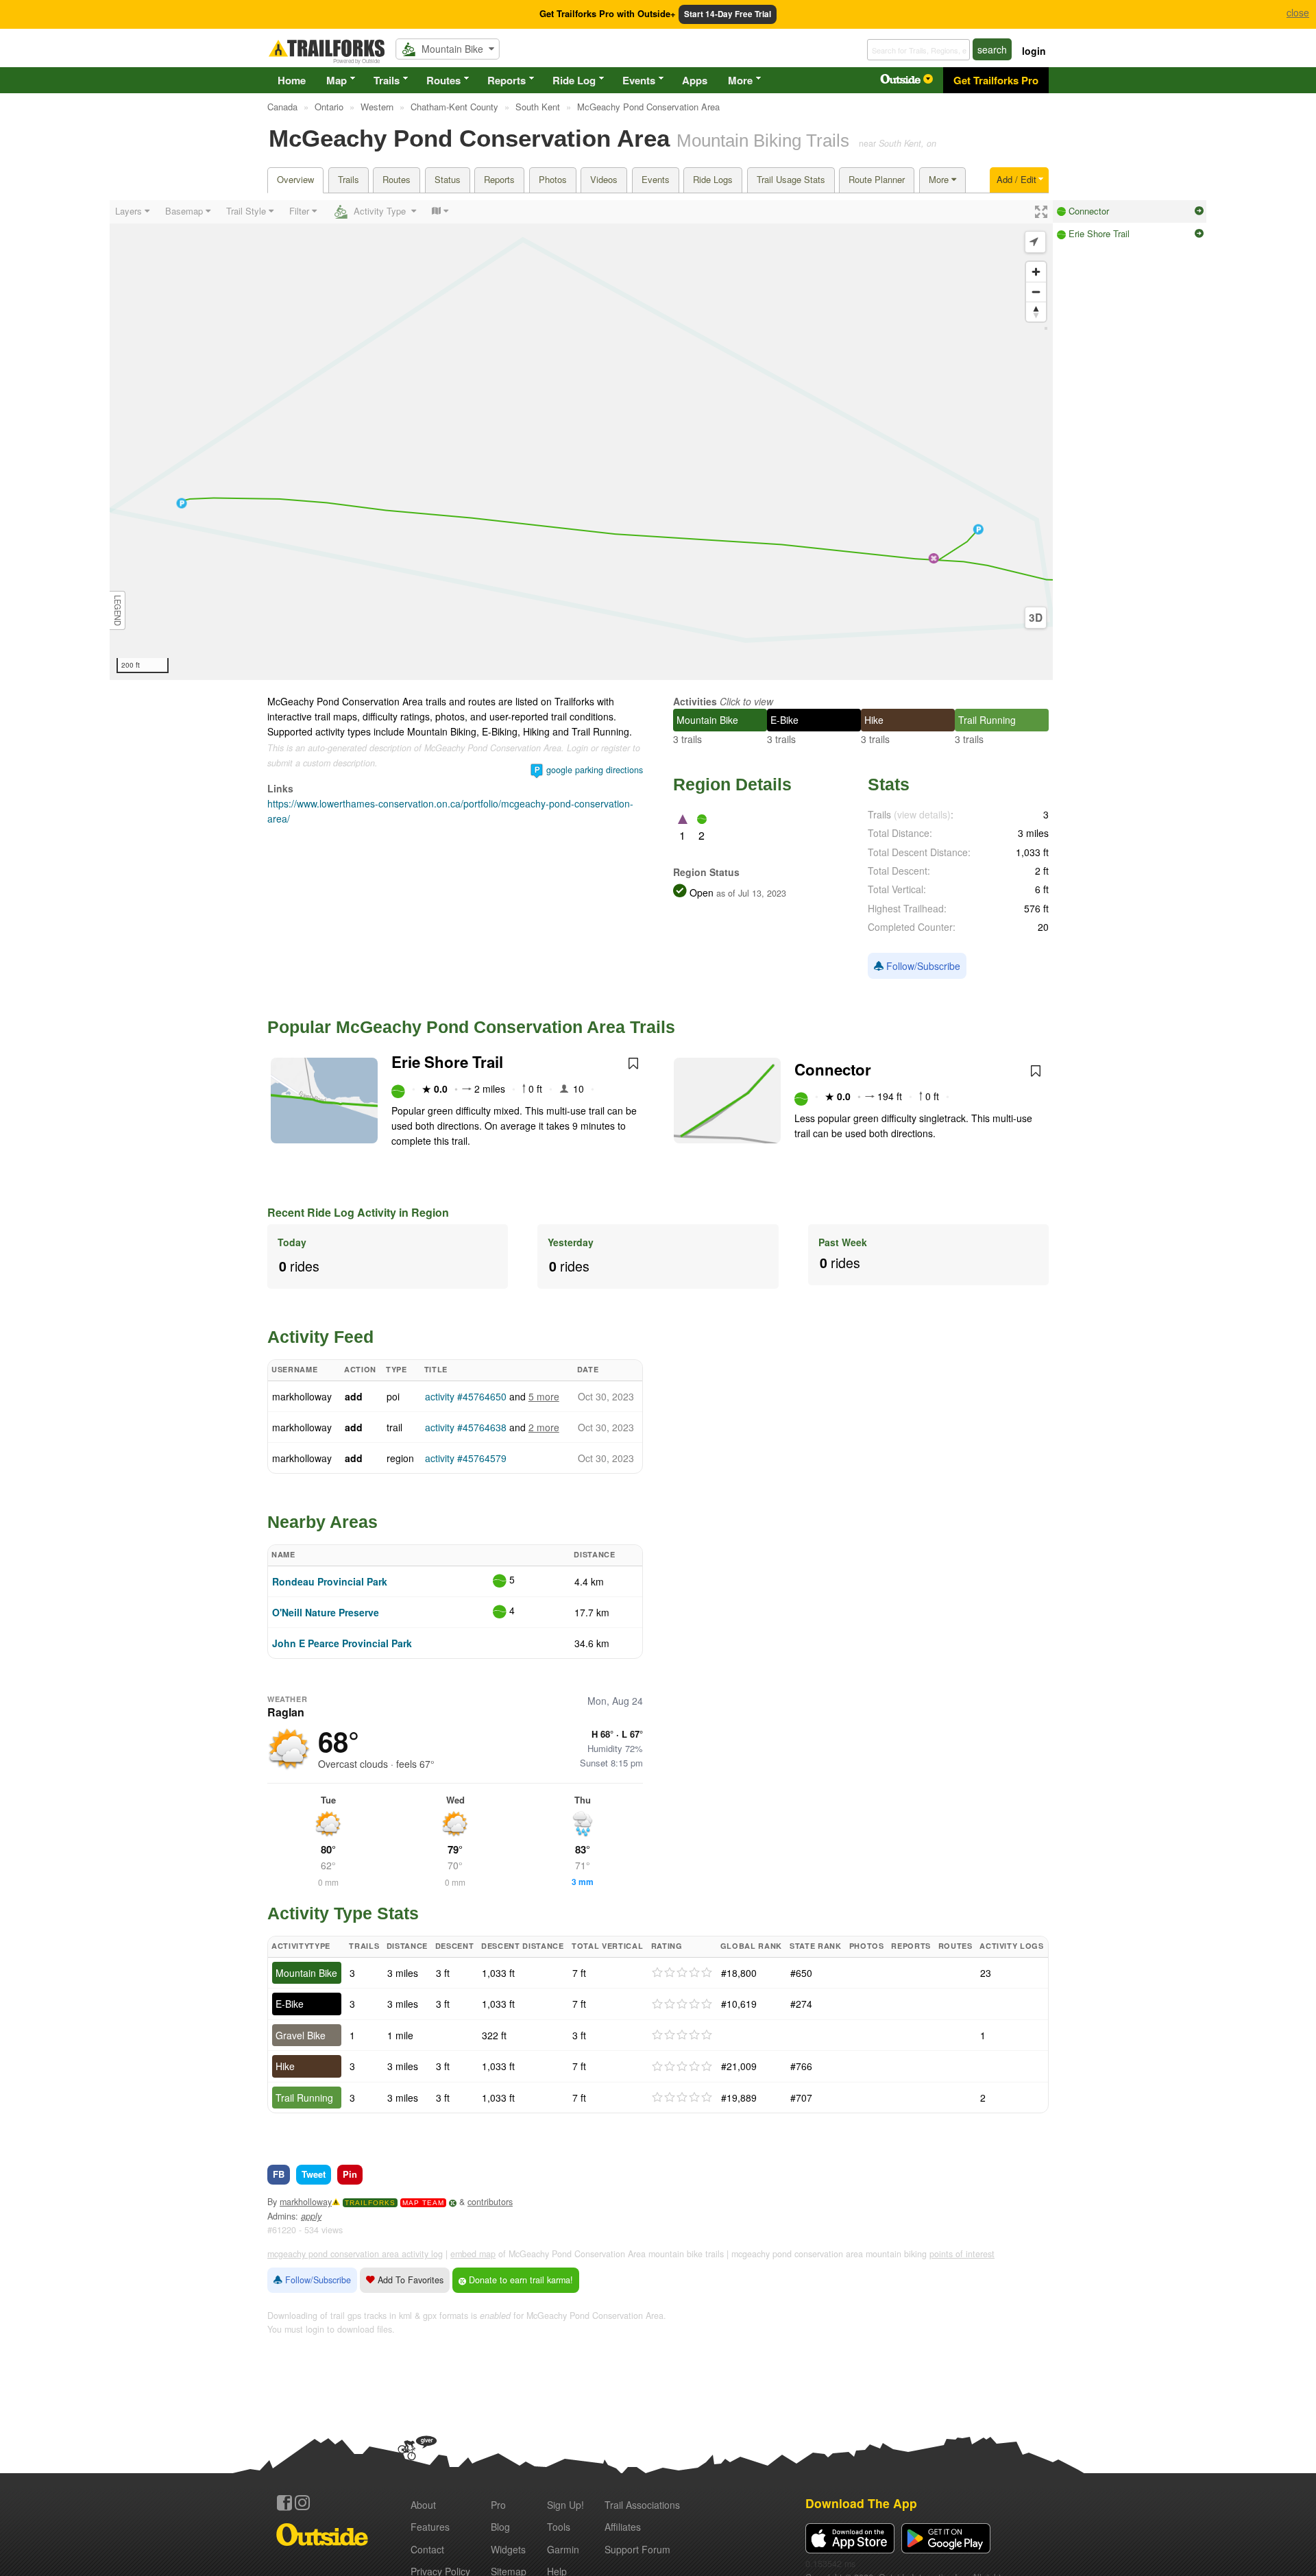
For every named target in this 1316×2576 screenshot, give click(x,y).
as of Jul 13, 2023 (750, 893)
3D (1036, 618)
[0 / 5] (682, 1973)
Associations (642, 2505)
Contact (427, 2549)
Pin (350, 2174)
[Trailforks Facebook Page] (284, 2503)
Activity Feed (320, 1337)
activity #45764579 (466, 1458)
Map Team (423, 2203)
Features (430, 2527)
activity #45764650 (466, 1396)
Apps (695, 80)
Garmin (563, 2549)
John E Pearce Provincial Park (342, 1643)
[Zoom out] (1036, 292)
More (740, 80)
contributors (490, 2202)
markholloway (302, 1396)
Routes (443, 80)
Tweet (314, 2174)
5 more (544, 1396)
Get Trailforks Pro (996, 80)
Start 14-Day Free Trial (728, 14)
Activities (695, 701)
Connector (833, 1069)
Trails (387, 80)
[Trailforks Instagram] (302, 2503)
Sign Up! (565, 2505)
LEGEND (118, 610)
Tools (559, 2527)
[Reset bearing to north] (1036, 312)
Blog (500, 2527)
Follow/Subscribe (922, 966)
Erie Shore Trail (447, 1062)
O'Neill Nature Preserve (326, 1612)
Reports (507, 80)
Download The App (861, 2503)
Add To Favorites (409, 2280)
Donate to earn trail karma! (520, 2280)
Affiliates (623, 2527)
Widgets (508, 2549)
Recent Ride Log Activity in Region (358, 1212)
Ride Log (574, 80)
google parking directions (595, 770)
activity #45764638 (466, 1427)
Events (639, 80)
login (1034, 51)
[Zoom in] (1036, 272)
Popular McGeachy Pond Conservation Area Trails (471, 1027)
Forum (637, 2549)
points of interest (962, 2254)
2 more (544, 1427)
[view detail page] (1199, 211)
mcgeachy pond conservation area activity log (355, 2254)
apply (311, 2216)
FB (279, 2174)
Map (337, 80)
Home (292, 80)
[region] (581, 440)
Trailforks (370, 2203)
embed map (473, 2254)
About (423, 2505)
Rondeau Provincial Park (330, 1581)
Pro (498, 2505)
